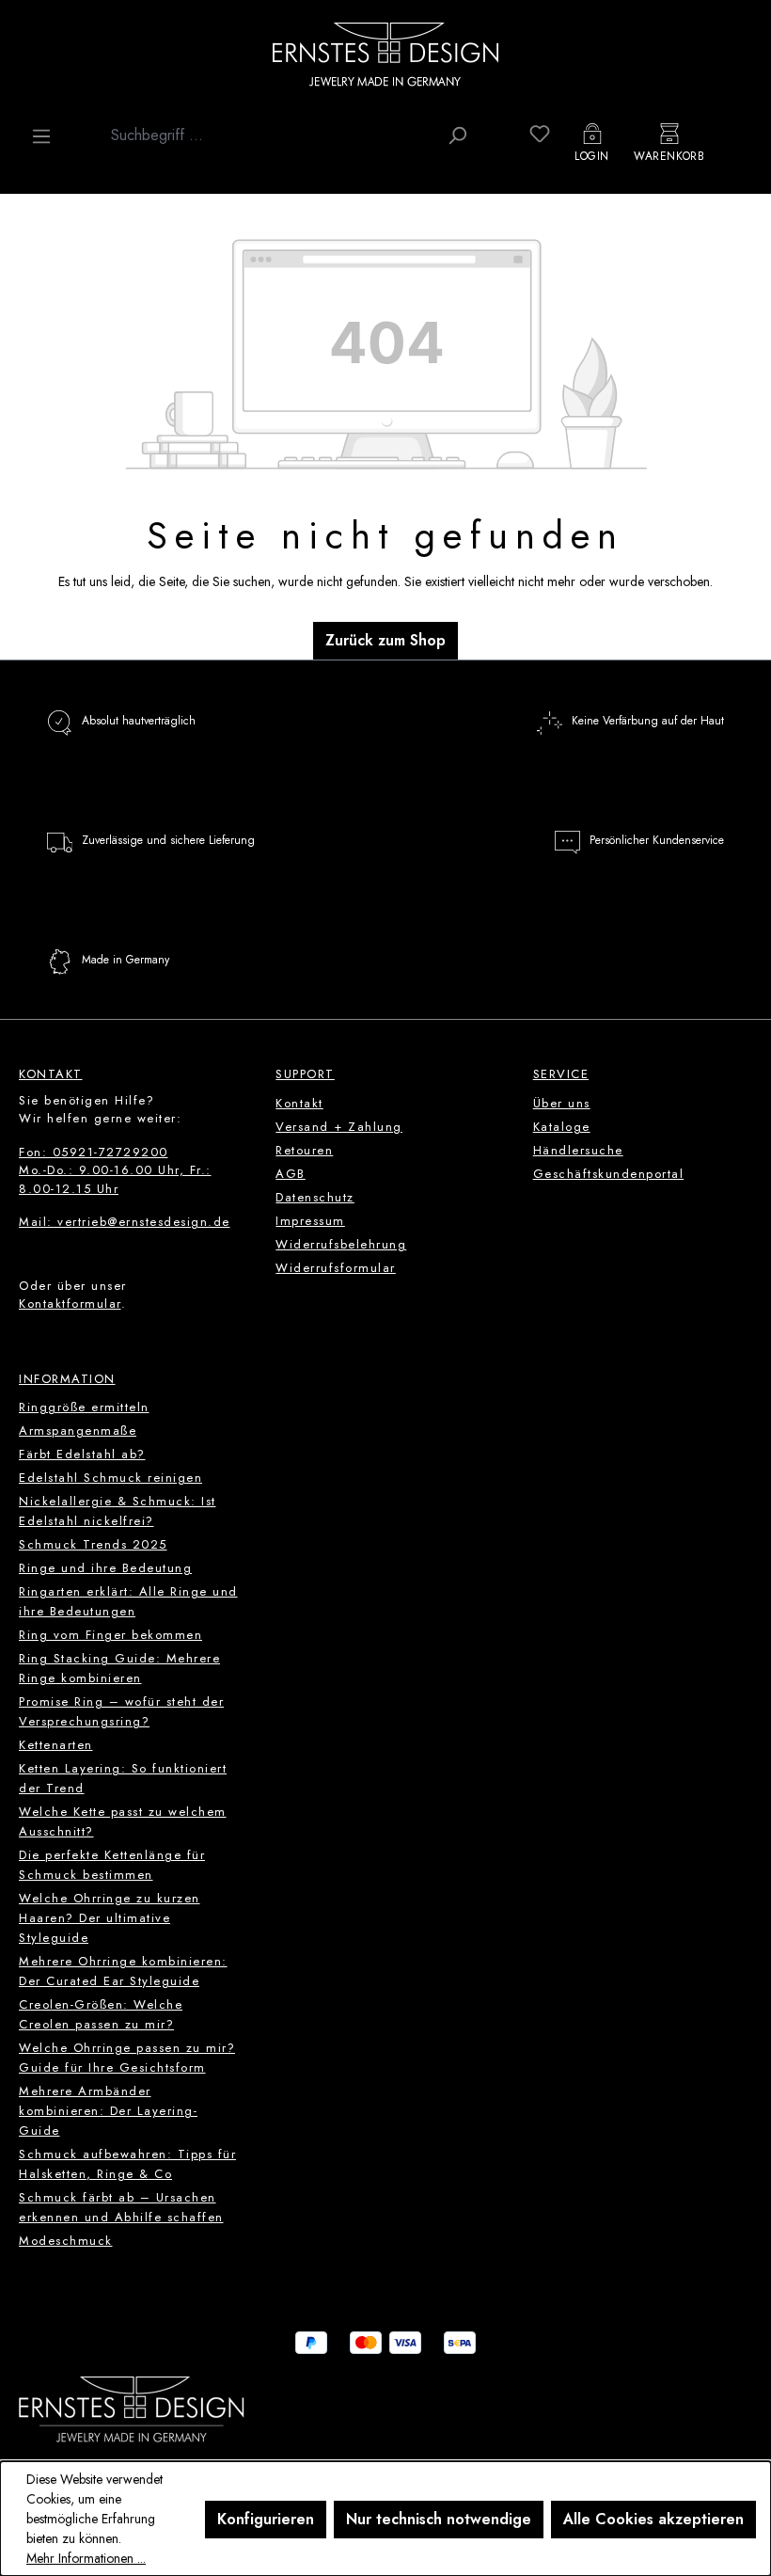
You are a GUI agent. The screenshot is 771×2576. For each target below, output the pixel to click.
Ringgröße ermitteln (84, 1407)
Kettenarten (56, 1745)
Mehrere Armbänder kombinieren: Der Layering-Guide (108, 2111)
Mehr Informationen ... (86, 2558)
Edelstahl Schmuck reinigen (110, 1478)
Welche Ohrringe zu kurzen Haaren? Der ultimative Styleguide (110, 1918)
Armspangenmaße (78, 1431)
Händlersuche (578, 1150)
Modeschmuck (66, 2241)
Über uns (562, 1103)
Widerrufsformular (336, 1268)
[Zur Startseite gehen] (385, 54)
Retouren (304, 1150)
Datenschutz (315, 1197)
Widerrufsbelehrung (341, 1244)
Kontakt (299, 1103)
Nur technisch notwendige (439, 2519)
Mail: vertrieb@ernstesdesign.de (125, 1222)
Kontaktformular (70, 1304)
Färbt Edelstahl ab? (82, 1454)
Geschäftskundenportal (609, 1174)
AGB (291, 1174)
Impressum (310, 1221)
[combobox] (269, 135)
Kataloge (562, 1127)
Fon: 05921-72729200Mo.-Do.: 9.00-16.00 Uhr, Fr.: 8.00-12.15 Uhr (115, 1170)
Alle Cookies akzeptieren (653, 2519)
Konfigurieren (266, 2519)
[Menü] (41, 136)
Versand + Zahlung (339, 1127)
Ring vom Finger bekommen (110, 1635)
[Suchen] (457, 135)
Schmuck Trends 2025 (93, 1544)
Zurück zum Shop (385, 640)
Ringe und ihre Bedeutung (105, 1568)
